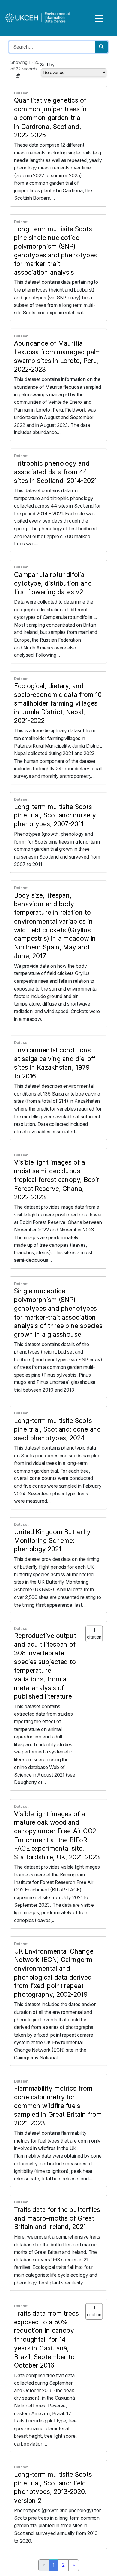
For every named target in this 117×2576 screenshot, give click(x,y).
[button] (18, 76)
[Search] (101, 47)
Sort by (47, 65)
